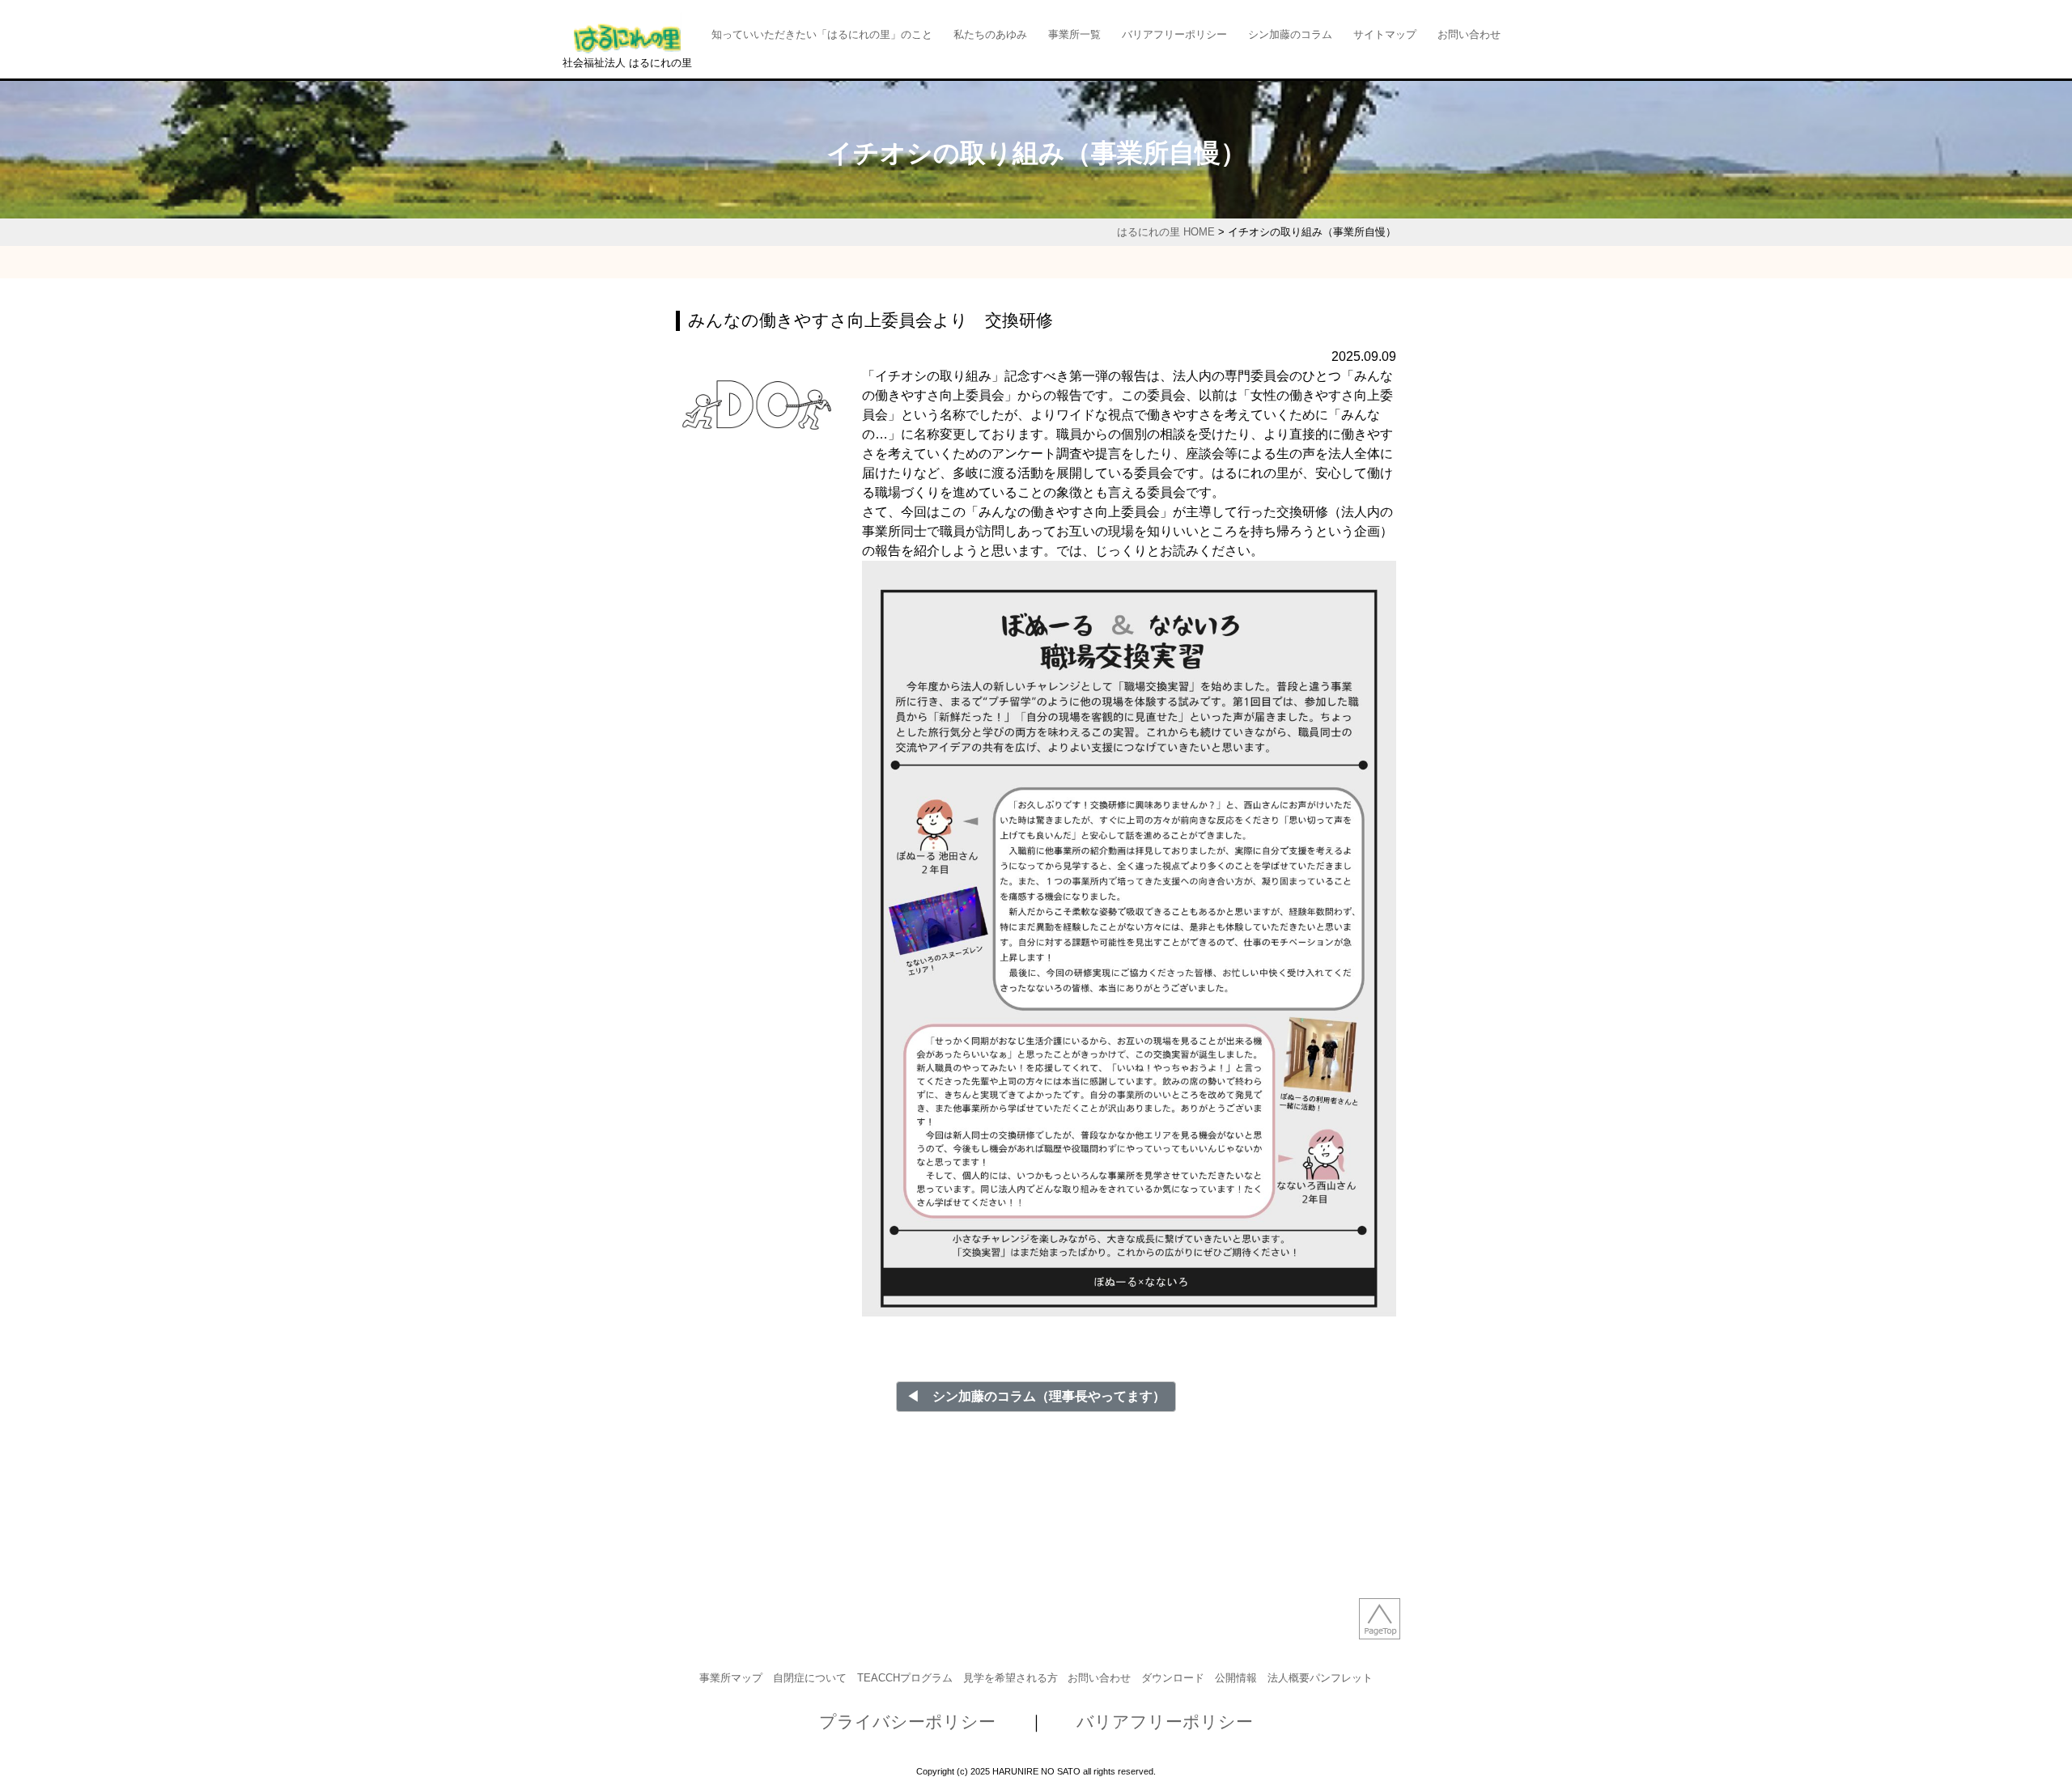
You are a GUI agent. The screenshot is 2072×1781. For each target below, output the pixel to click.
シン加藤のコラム (1290, 34)
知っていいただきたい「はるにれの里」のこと (822, 34)
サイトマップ (1385, 34)
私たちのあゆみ (990, 34)
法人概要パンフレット (1320, 1678)
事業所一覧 (1074, 34)
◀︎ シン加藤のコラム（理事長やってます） (1036, 1396)
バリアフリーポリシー (1174, 34)
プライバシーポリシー (907, 1722)
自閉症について (810, 1678)
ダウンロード (1173, 1678)
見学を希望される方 (1011, 1678)
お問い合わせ (1469, 34)
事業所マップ (731, 1678)
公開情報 (1236, 1678)
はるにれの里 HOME (1166, 232)
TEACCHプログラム (905, 1678)
